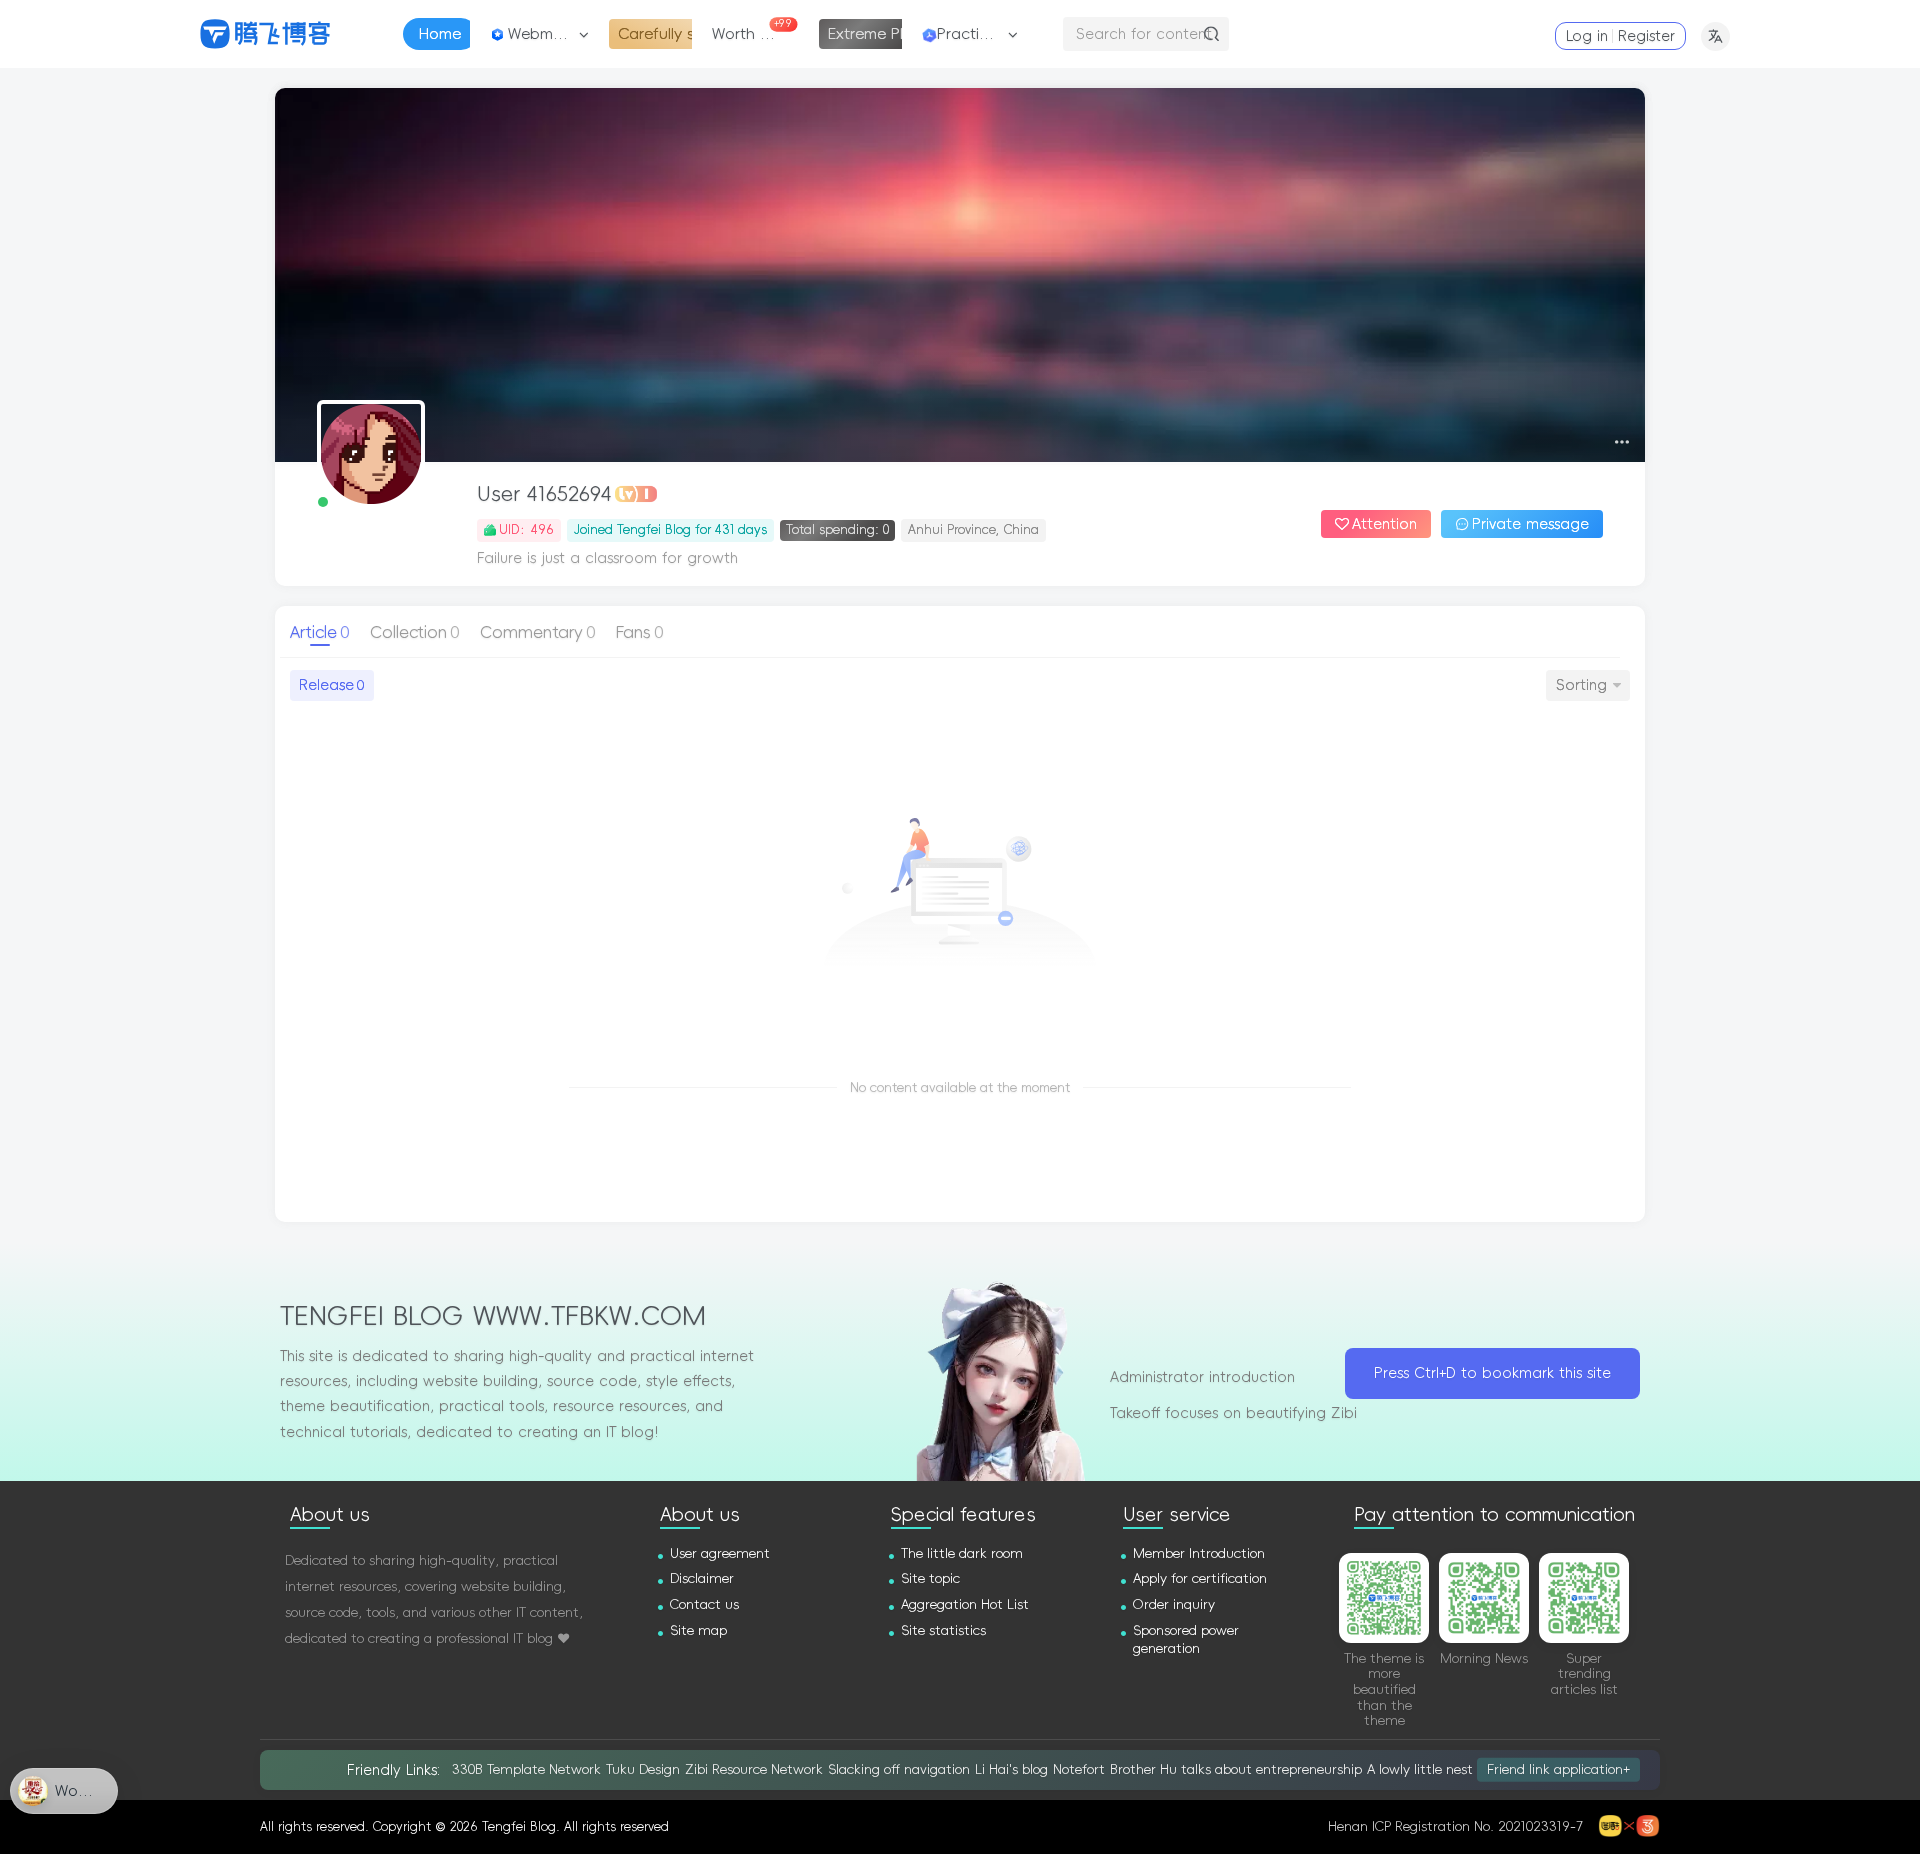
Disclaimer (702, 1578)
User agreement (720, 1553)
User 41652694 (544, 494)
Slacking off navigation (899, 1769)
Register (1646, 36)
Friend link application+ (1558, 1769)
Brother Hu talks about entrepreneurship (1236, 1769)
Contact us (704, 1604)
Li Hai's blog (1011, 1769)
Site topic (930, 1578)
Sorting (1581, 685)
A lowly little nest (1420, 1769)
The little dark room (962, 1553)
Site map (698, 1630)
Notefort (1079, 1769)
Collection (415, 632)
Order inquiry (1174, 1604)
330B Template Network (526, 1769)
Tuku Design (643, 1769)
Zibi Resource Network (754, 1769)
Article (320, 632)
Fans (640, 632)
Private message (1530, 524)
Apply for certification (1200, 1578)
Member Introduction (1199, 1553)
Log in (1587, 36)
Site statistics (943, 1630)
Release (331, 685)
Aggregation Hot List (965, 1604)
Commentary (538, 632)
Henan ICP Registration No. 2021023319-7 (1455, 1826)
